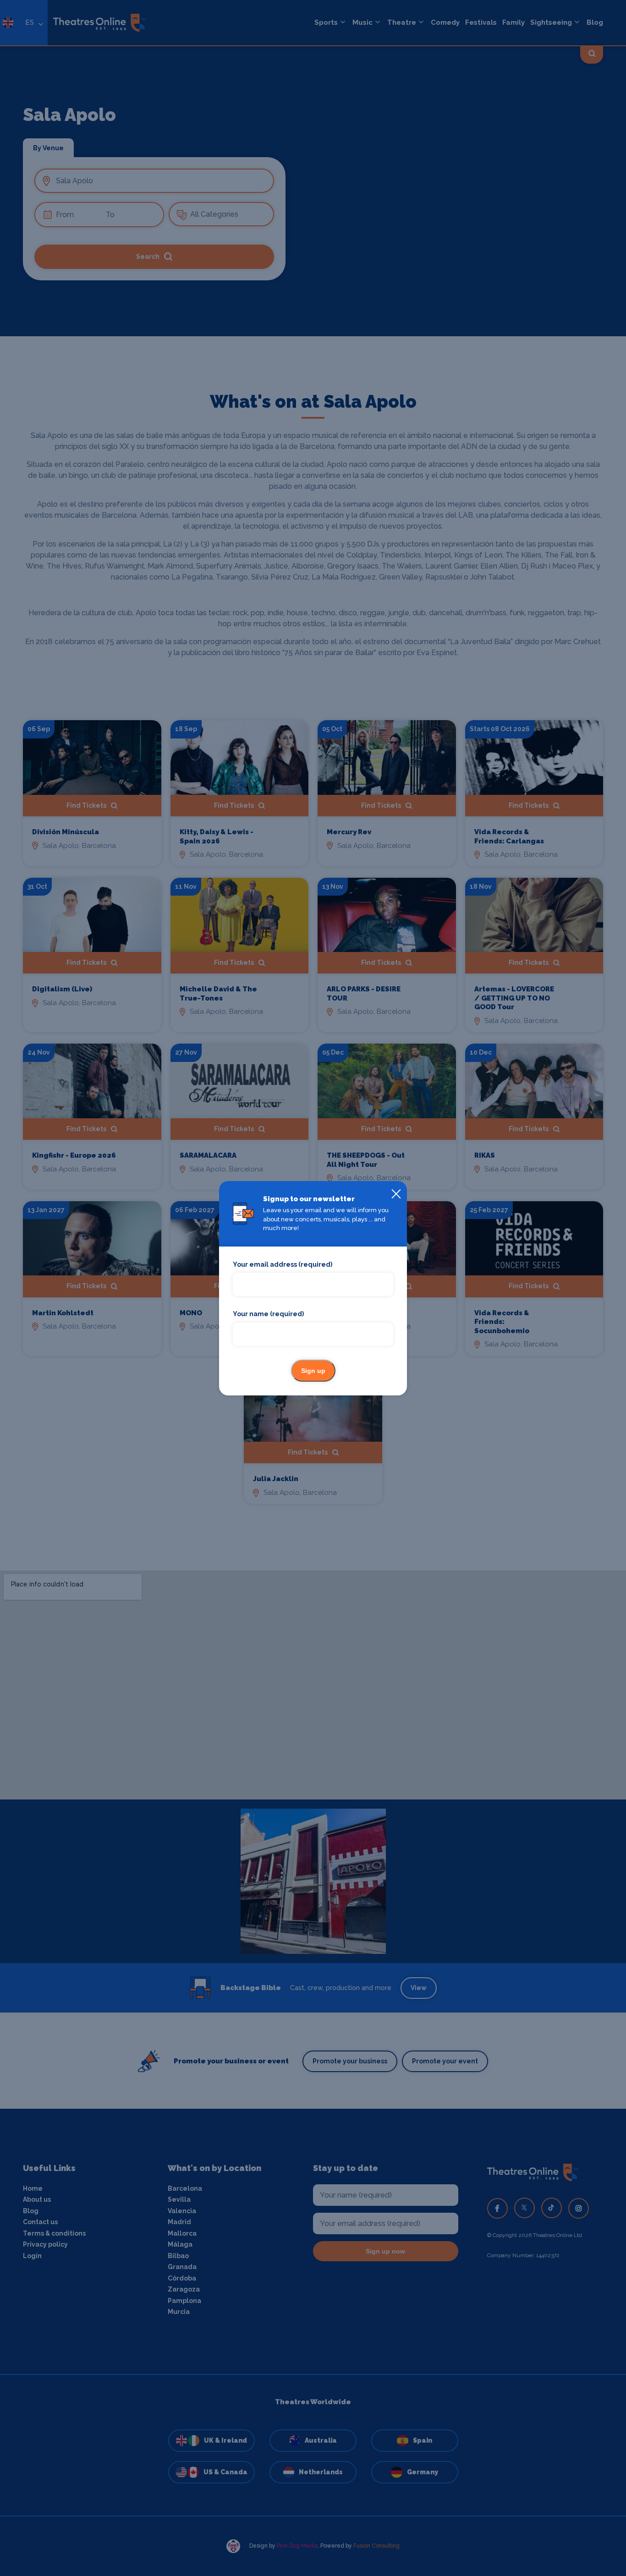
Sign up (313, 1371)
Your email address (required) (283, 1264)
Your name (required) (268, 1314)
